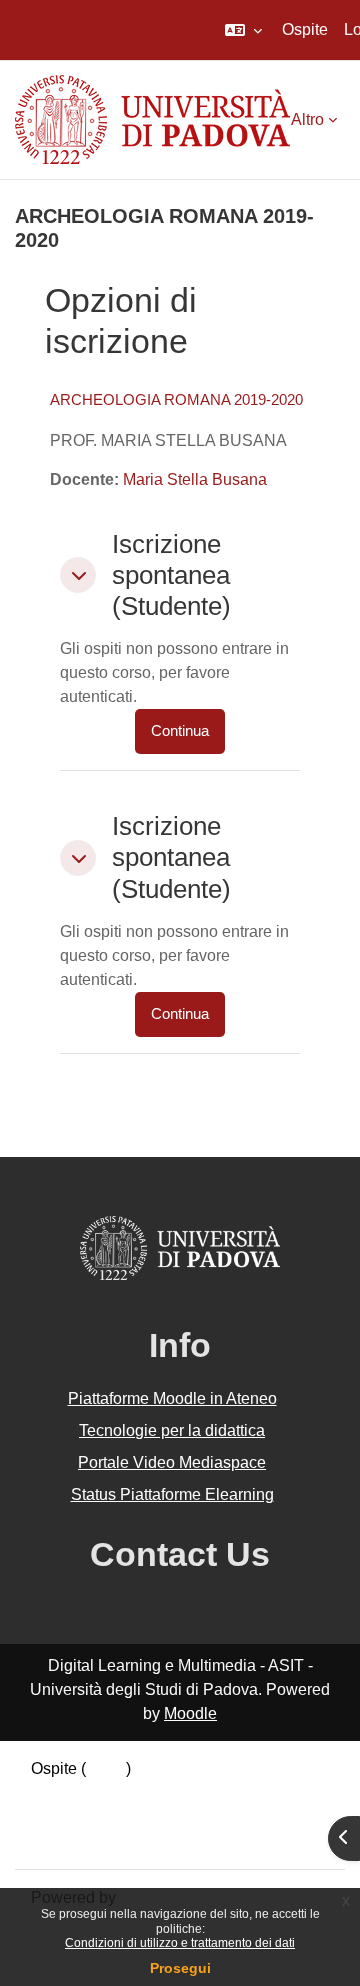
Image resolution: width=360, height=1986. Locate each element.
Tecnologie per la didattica (172, 1430)
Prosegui (180, 1968)
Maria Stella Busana (195, 479)
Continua (180, 731)
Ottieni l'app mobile (99, 1840)
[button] (243, 30)
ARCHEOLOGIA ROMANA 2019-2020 (176, 399)
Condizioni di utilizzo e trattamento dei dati (180, 1943)
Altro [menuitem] (307, 119)
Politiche (62, 1816)
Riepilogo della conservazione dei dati (167, 1792)
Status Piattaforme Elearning (172, 1494)
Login (106, 1768)
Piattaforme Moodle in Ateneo (172, 1398)
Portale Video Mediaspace (172, 1462)
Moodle (190, 1713)
